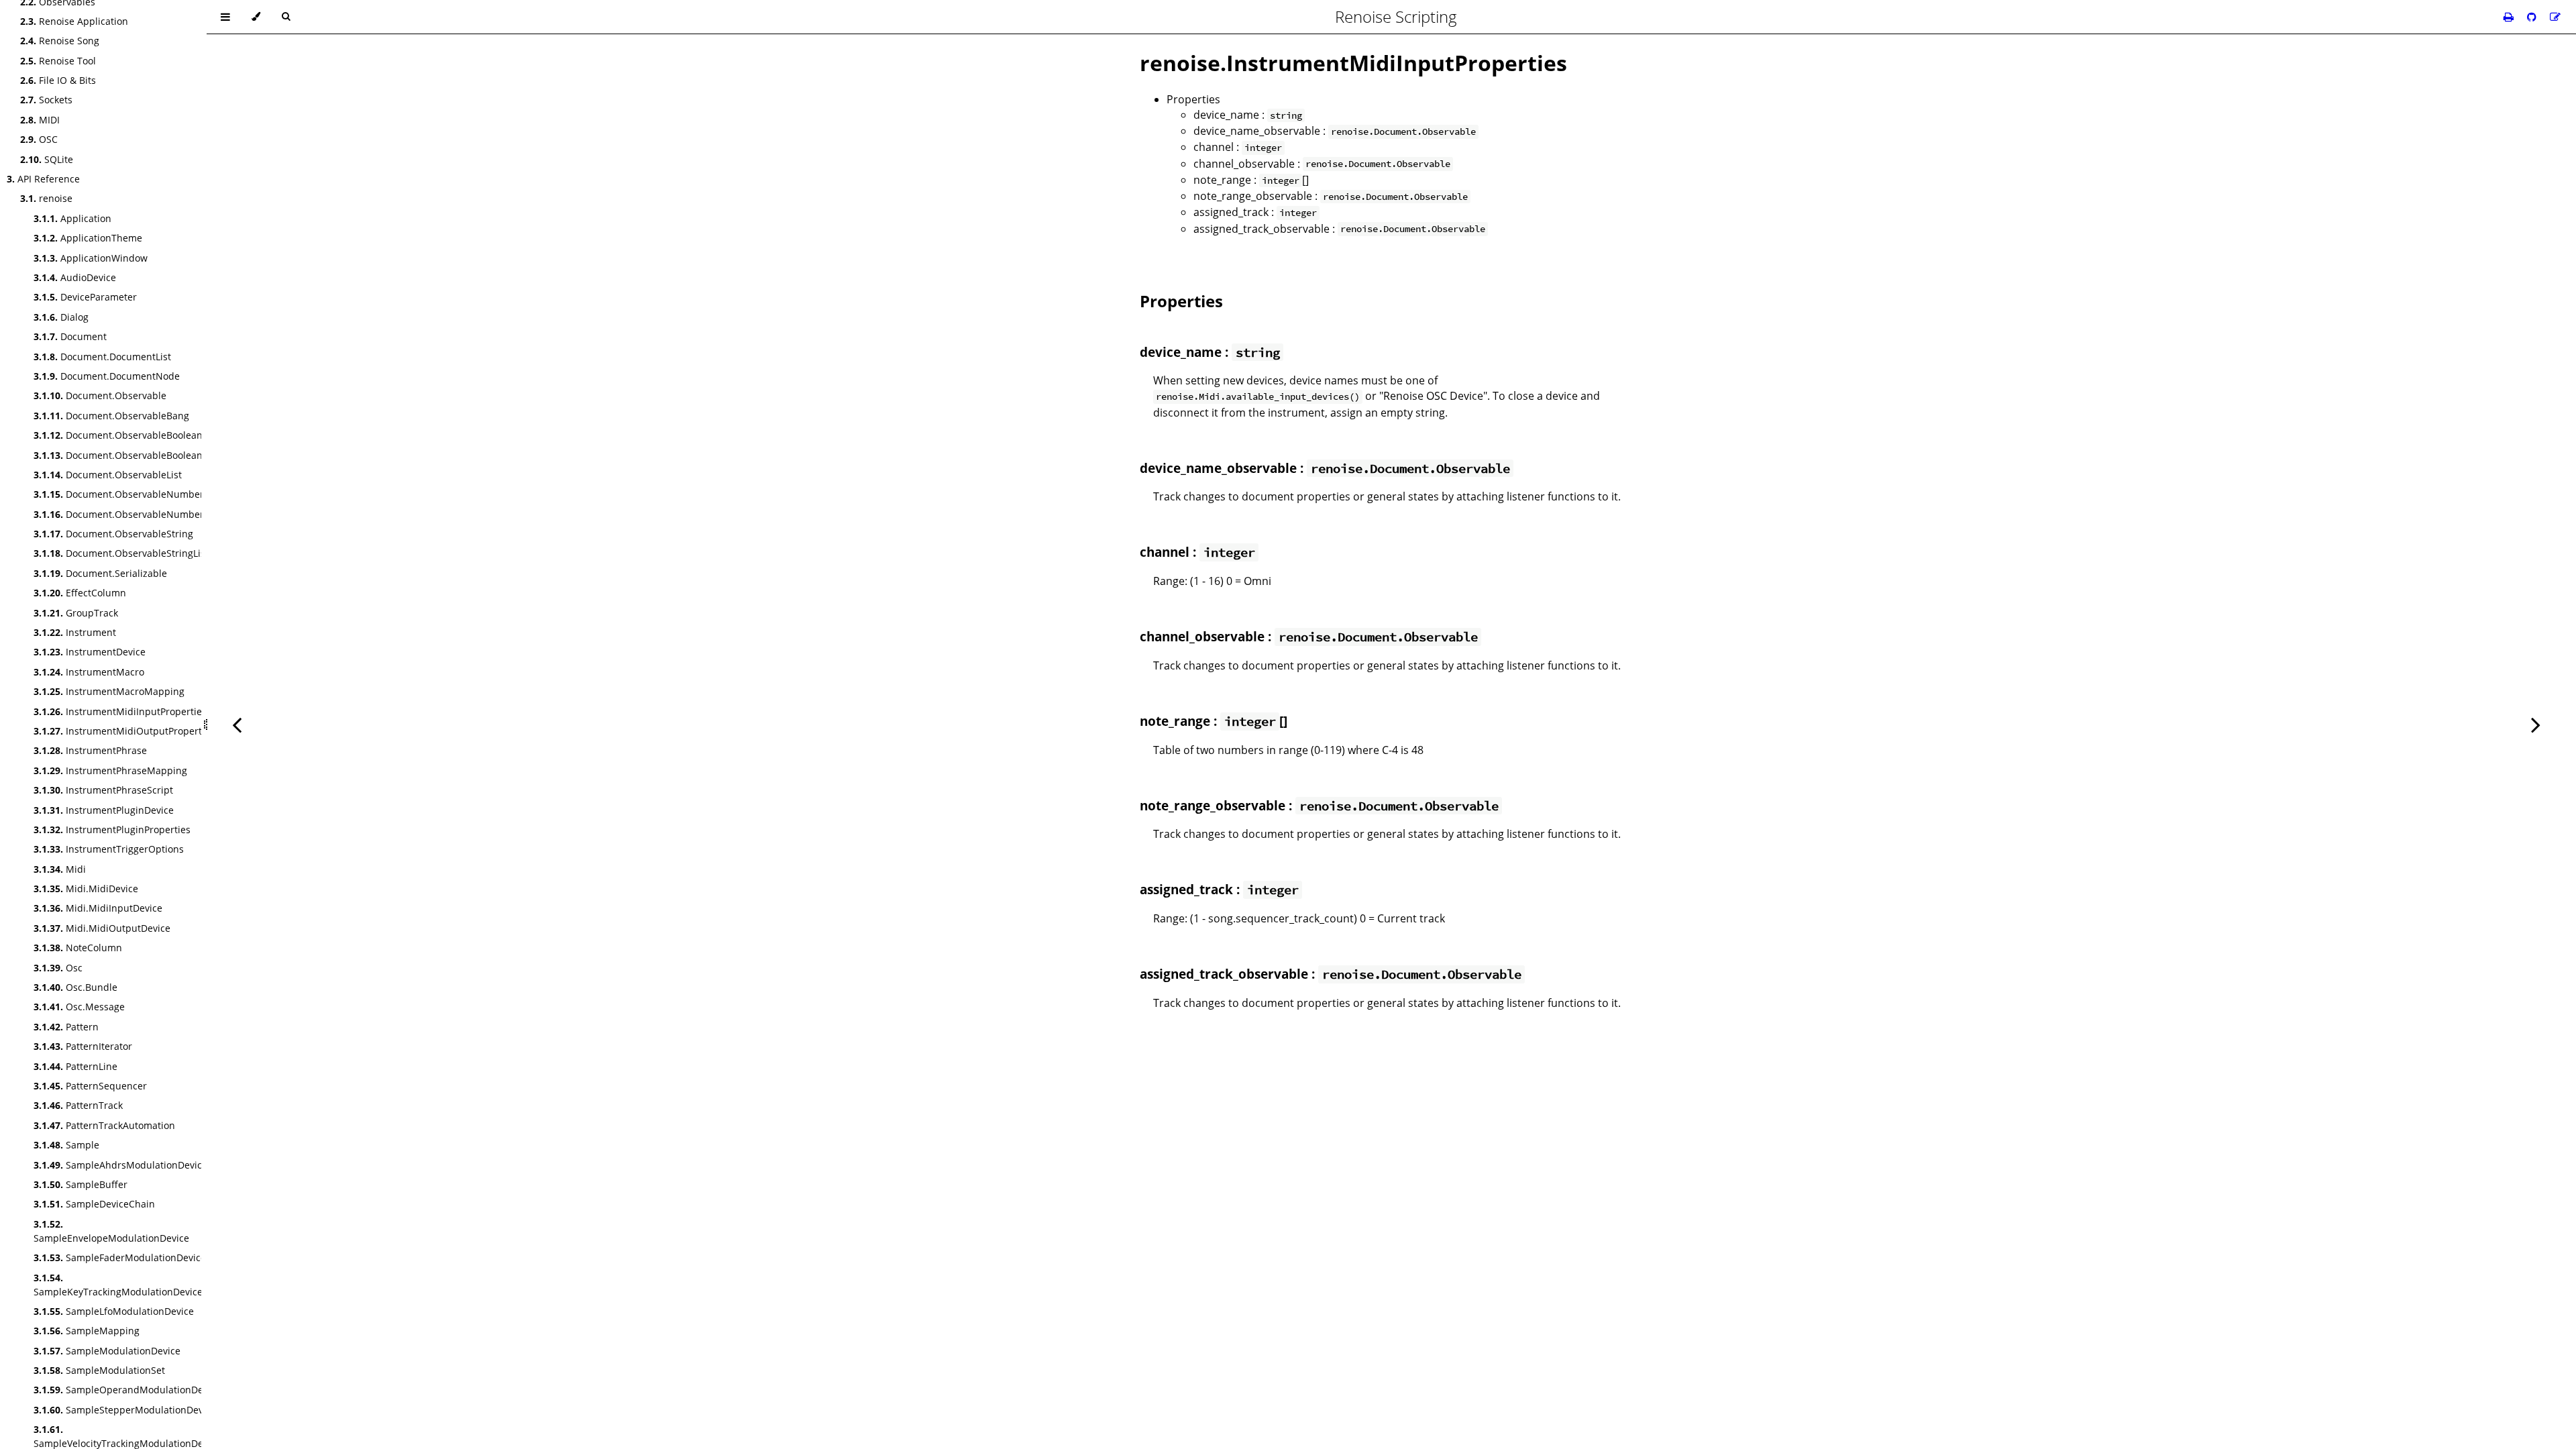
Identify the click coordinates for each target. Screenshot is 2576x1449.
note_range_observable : (1331, 196)
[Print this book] (2510, 17)
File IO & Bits (58, 80)
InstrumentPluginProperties (112, 829)
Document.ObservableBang (111, 416)
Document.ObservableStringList (121, 553)
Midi (60, 869)
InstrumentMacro (89, 672)
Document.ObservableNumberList (126, 514)
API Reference (43, 179)
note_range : (1180, 721)
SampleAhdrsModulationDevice (120, 1165)
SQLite (47, 159)
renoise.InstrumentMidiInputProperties (1353, 63)
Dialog (61, 317)
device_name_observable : (1335, 131)
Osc (58, 968)
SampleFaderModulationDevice (120, 1257)
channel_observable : (1322, 164)
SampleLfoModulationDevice (114, 1311)
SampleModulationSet (99, 1370)
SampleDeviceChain (94, 1204)
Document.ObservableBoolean (118, 435)
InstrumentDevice (90, 652)
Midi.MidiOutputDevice (102, 928)
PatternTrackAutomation (104, 1125)
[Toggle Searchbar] (286, 17)
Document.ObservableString (113, 534)
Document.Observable (100, 395)
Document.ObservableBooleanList (126, 455)
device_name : (1248, 115)
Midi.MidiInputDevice (98, 908)
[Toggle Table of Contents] (225, 17)
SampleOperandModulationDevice (127, 1390)
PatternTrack (78, 1105)
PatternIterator (83, 1046)
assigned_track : (1255, 212)
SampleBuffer (80, 1184)
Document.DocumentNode (107, 376)
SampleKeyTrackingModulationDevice (118, 1285)
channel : (1238, 147)
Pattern (66, 1027)
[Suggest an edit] (2555, 17)
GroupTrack (76, 613)
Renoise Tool (58, 61)
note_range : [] (1251, 180)
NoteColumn (78, 948)
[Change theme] (256, 17)
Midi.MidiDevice (86, 889)
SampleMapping (87, 1331)
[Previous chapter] (237, 724)
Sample (66, 1145)
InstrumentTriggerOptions (109, 849)
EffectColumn (80, 593)
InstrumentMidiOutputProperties (124, 731)
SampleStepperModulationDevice (125, 1410)
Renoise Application (74, 21)
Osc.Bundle (75, 987)
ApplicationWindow (91, 258)
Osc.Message (79, 1007)
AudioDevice (75, 277)
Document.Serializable (100, 573)
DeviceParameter (85, 297)
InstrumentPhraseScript (103, 790)
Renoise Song (60, 41)
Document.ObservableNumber (119, 494)
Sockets (46, 100)
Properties (1193, 99)
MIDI (40, 120)
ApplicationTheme (88, 238)
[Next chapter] (2536, 724)
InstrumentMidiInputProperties (120, 711)
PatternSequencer (90, 1086)
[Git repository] (2533, 17)
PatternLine (75, 1066)
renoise (46, 198)
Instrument (75, 632)
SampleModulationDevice (107, 1351)
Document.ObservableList (108, 475)
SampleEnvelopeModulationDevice (111, 1231)
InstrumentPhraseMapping (110, 770)
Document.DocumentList (102, 357)
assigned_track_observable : (1339, 229)
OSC (39, 139)
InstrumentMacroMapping (109, 691)
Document (70, 336)
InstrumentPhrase (90, 750)
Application (72, 218)
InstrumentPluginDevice (104, 810)
